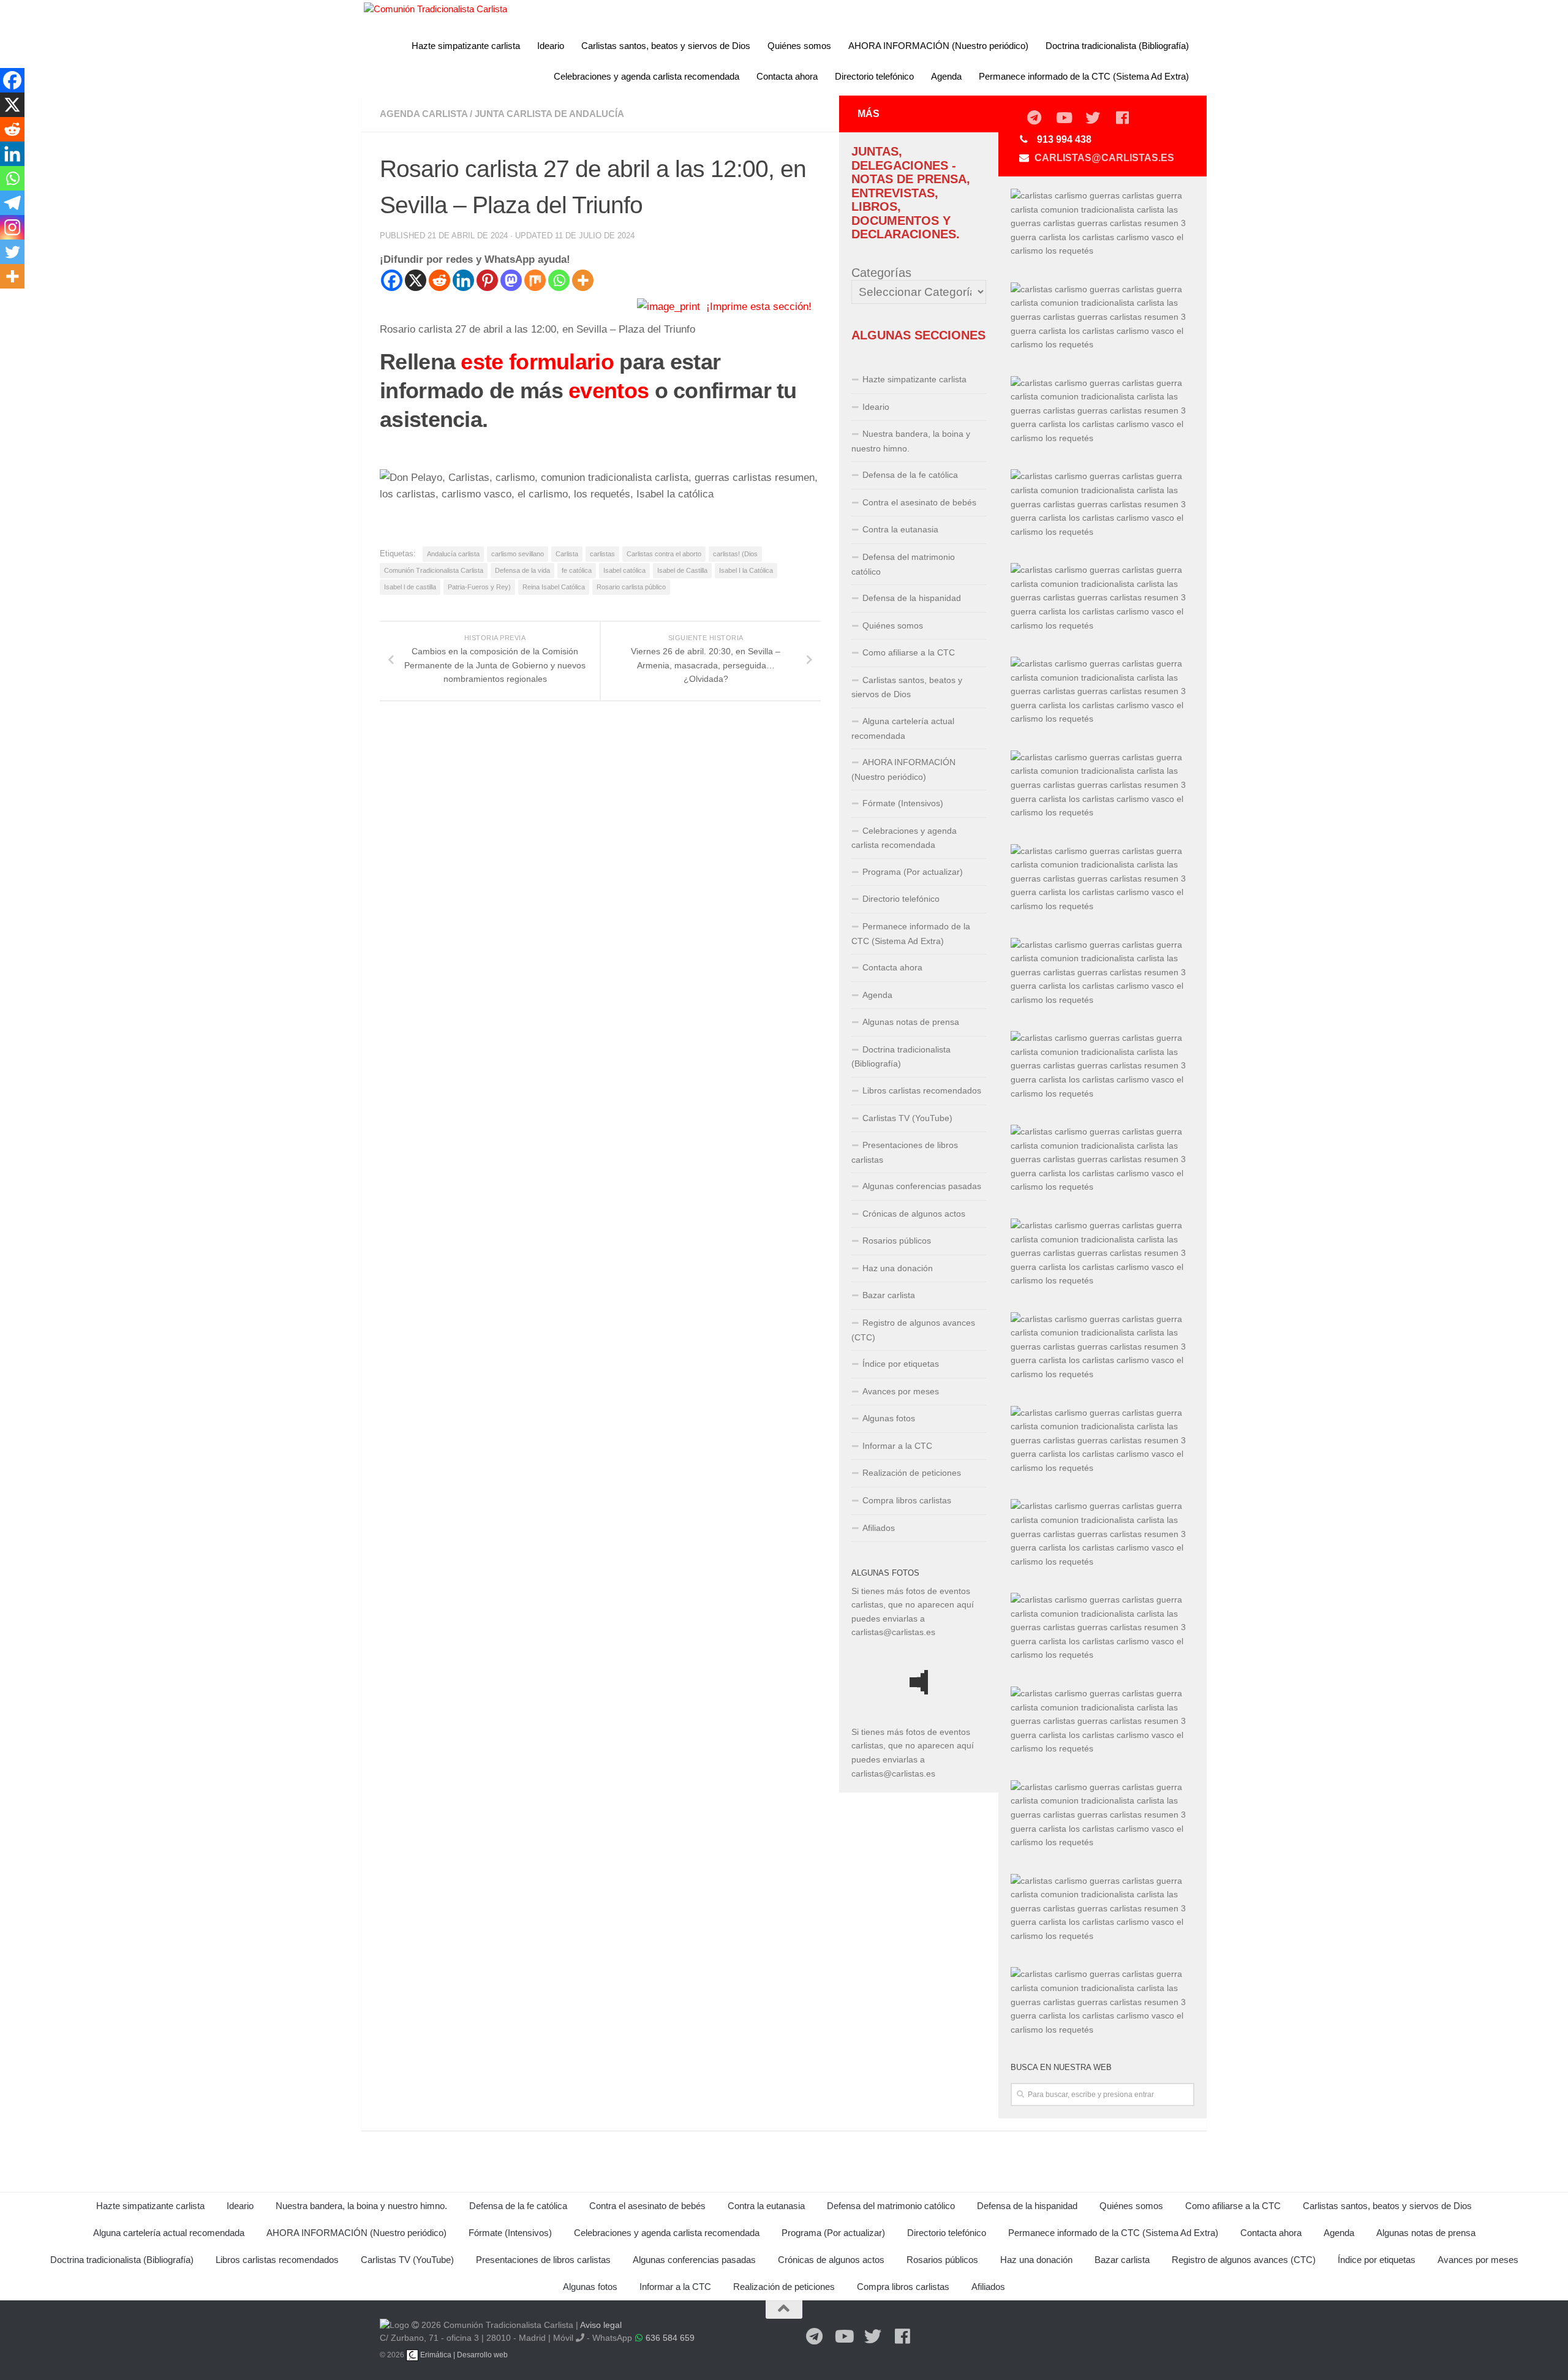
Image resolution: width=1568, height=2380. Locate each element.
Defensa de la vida (522, 570)
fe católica (577, 570)
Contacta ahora (787, 76)
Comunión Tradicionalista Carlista (434, 570)
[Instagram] (12, 227)
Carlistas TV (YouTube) (907, 1118)
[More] (583, 280)
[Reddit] (439, 280)
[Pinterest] (487, 280)
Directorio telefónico (874, 76)
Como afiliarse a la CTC (909, 652)
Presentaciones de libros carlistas (905, 1152)
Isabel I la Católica (746, 570)
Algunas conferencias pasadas (922, 1186)
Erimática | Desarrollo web (463, 2355)
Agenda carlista (424, 114)
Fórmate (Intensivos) (903, 803)
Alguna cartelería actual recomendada (903, 728)
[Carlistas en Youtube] (1063, 118)
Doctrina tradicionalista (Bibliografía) (1117, 46)
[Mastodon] (511, 280)
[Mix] (535, 280)
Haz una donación (898, 1268)
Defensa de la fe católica (910, 475)
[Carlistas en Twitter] (1093, 118)
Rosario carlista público (631, 587)
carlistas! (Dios (735, 554)
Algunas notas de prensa (911, 1022)
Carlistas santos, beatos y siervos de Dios (666, 46)
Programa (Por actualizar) (913, 872)
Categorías (881, 273)
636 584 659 (670, 2338)
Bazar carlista (889, 1295)
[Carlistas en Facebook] (1122, 118)
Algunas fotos (889, 1418)
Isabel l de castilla (410, 587)
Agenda (946, 76)
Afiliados (879, 1528)
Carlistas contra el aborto (664, 554)
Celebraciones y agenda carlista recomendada (646, 76)
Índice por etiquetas (901, 1364)
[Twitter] (12, 252)
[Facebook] (392, 280)
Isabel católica (624, 570)
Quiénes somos (799, 46)
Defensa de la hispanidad (912, 598)
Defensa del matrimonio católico (903, 564)
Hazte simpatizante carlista (466, 46)
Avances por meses (901, 1391)
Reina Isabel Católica (554, 587)
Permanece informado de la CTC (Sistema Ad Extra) (1084, 76)
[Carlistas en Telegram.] (1034, 118)
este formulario (537, 362)
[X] (416, 280)
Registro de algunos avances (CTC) (913, 1330)
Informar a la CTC (897, 1446)
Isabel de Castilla (682, 570)
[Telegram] (12, 203)
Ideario (551, 46)
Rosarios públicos (897, 1241)
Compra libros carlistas (907, 1500)
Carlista (567, 554)
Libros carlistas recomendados (922, 1090)
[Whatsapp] (559, 280)
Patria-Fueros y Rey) (479, 587)
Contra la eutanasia (900, 529)
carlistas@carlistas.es (1104, 158)
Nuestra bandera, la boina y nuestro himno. (911, 441)
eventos (609, 391)
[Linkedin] (463, 280)
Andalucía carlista (453, 554)
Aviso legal (601, 2325)
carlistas (602, 554)
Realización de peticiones (912, 1473)
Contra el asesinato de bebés (919, 502)
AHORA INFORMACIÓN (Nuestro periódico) (938, 46)
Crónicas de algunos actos (914, 1214)
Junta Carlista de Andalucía (549, 114)
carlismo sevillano (518, 554)
